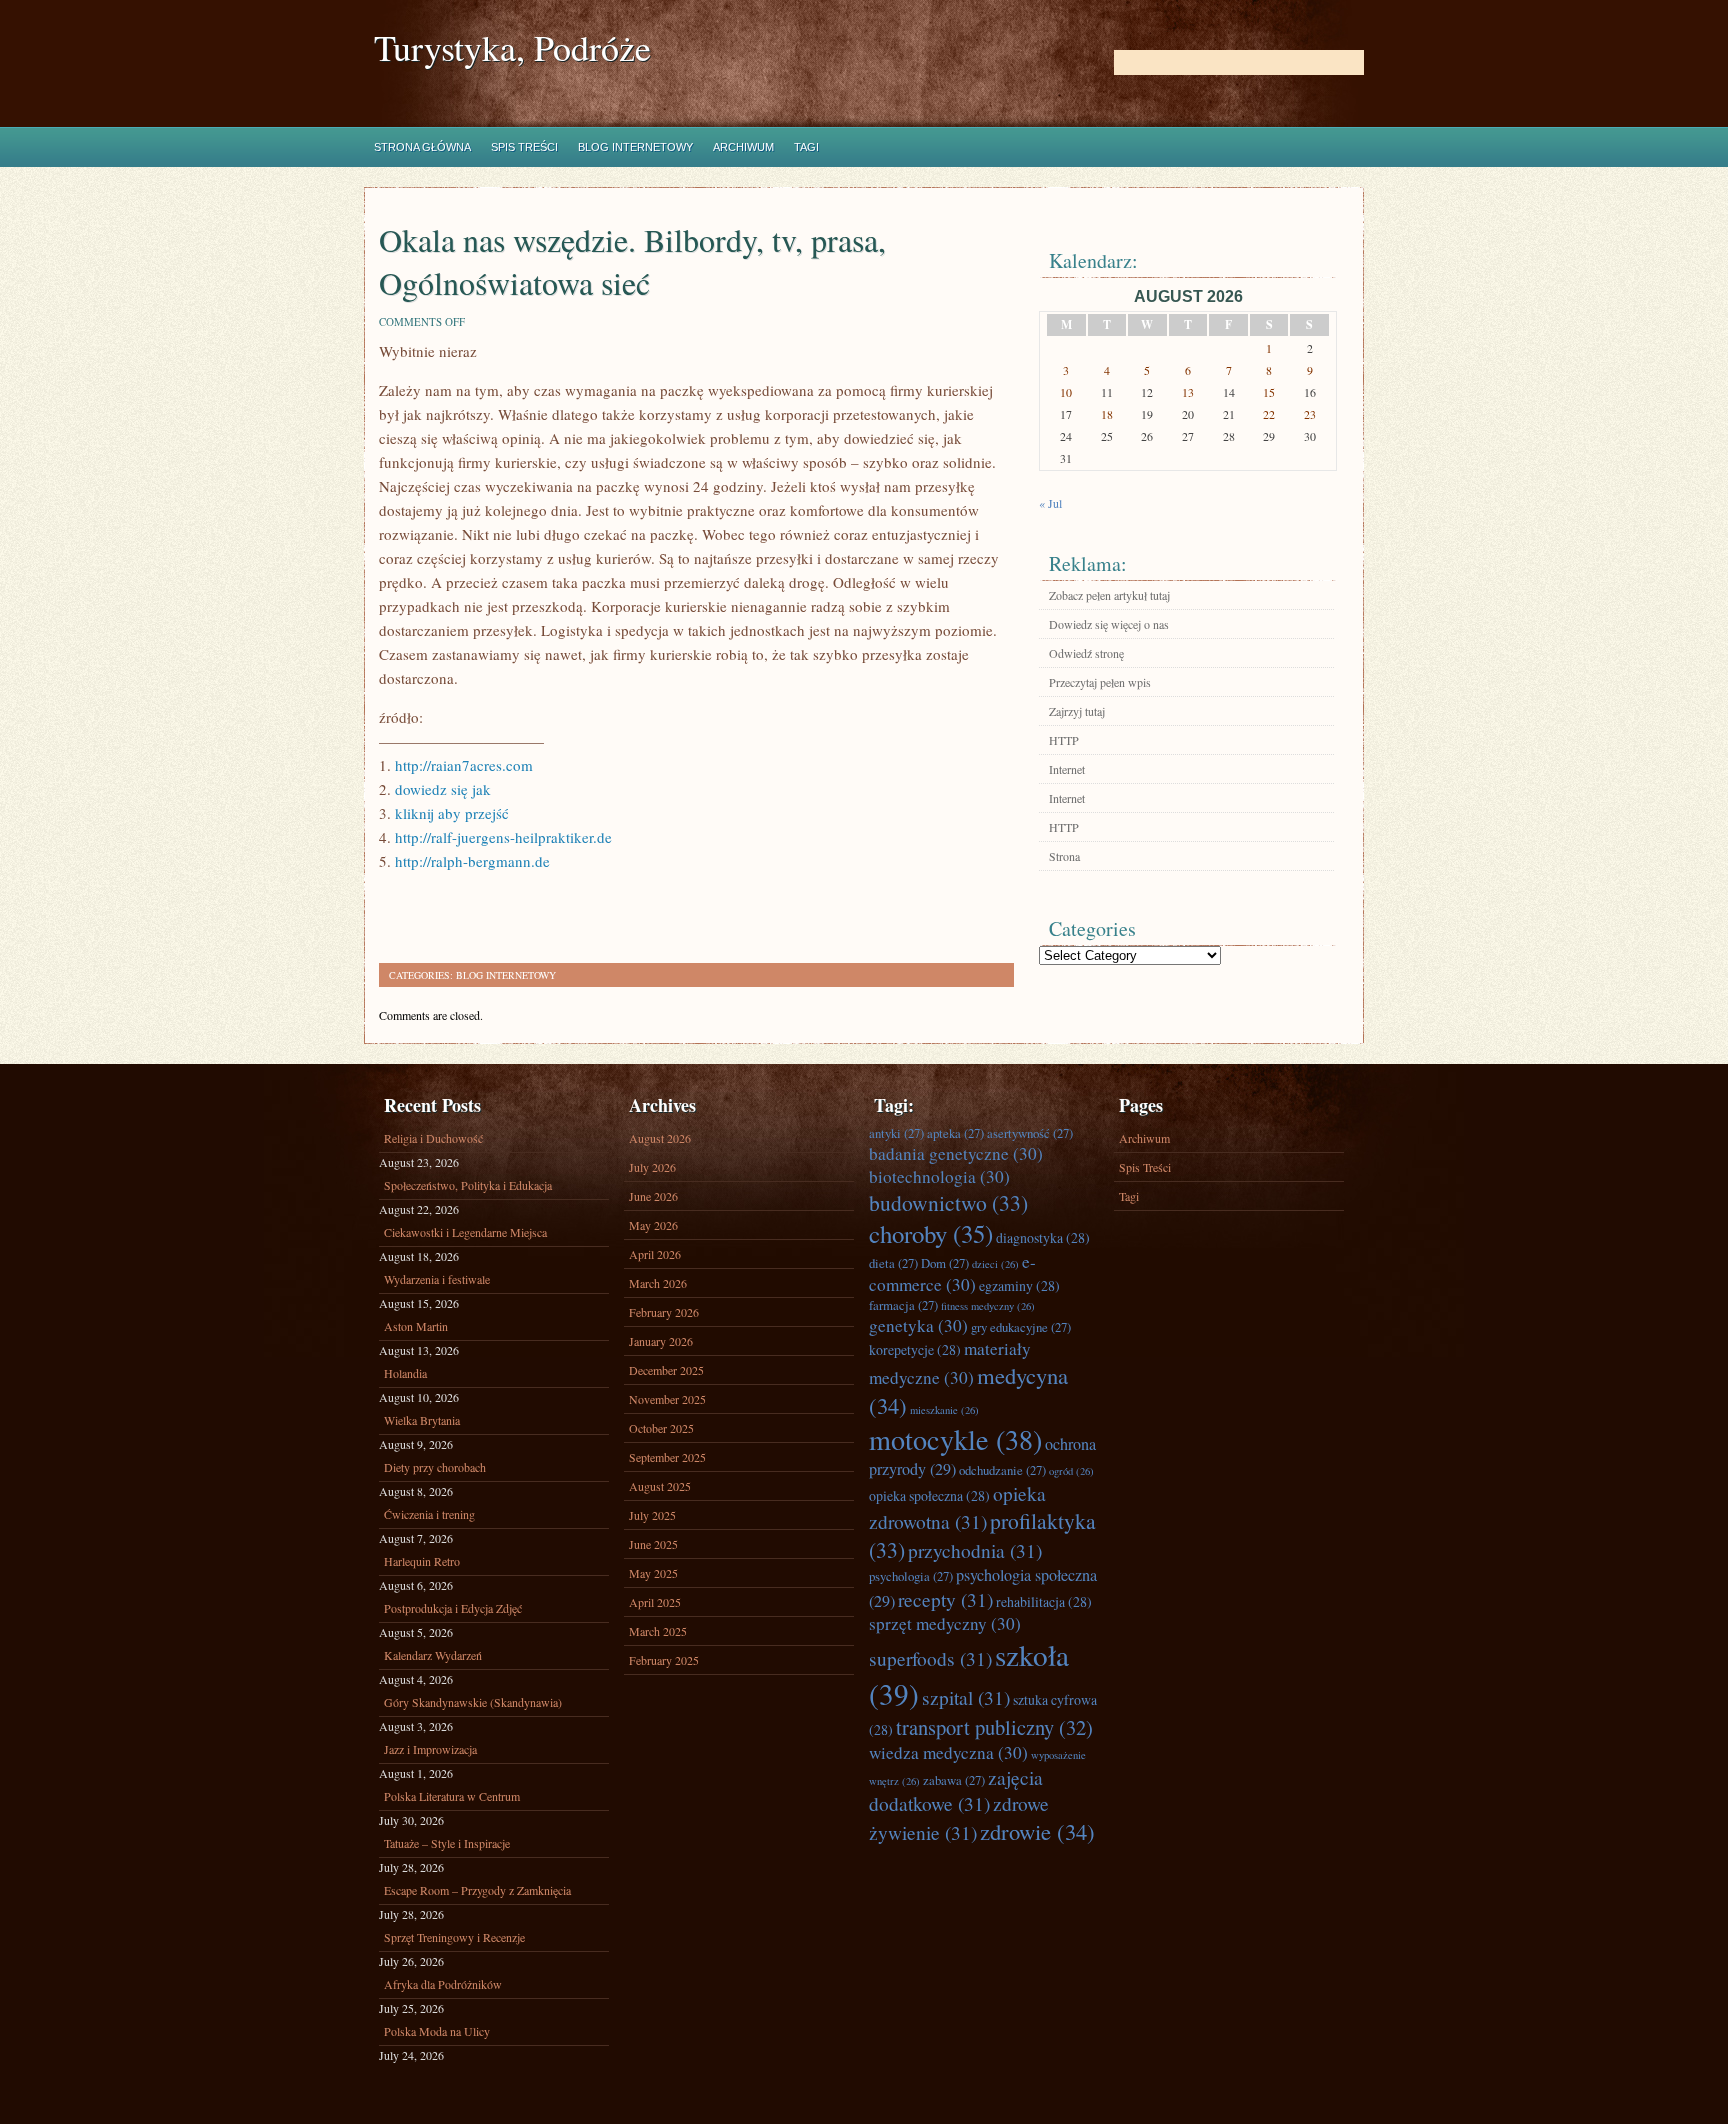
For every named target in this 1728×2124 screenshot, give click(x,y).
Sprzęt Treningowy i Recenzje (454, 1937)
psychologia (911, 1576)
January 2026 (661, 1341)
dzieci (995, 1264)
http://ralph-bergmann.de (472, 861)
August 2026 (660, 1138)
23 (1310, 414)
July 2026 (652, 1167)
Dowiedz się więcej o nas (1109, 624)
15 (1269, 392)
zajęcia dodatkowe (956, 1790)
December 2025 (666, 1370)
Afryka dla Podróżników (443, 1984)
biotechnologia (939, 1176)
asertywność (1030, 1133)
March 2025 (658, 1631)
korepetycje (915, 1349)
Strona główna (422, 147)
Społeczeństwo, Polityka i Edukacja (468, 1185)
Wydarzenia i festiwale (437, 1279)
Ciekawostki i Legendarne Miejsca (465, 1232)
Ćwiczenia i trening (429, 1514)
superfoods (930, 1658)
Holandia (405, 1373)
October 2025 (661, 1428)
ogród (1071, 1471)
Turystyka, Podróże (512, 47)
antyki (896, 1133)
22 (1269, 414)
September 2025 (667, 1457)
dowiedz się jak (443, 789)
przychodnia (975, 1550)
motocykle (955, 1439)
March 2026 (658, 1283)
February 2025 (664, 1660)
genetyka (918, 1325)
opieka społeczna (929, 1495)
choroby (931, 1233)
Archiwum (743, 147)
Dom (945, 1263)
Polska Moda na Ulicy (437, 2031)
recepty (945, 1599)
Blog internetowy (635, 147)
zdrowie (1037, 1831)
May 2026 (653, 1225)
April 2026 (655, 1254)
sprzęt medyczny (945, 1623)
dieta (893, 1263)
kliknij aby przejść (452, 813)
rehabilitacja (1044, 1601)
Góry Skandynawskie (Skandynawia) (473, 1702)
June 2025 (653, 1544)
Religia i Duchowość (433, 1138)
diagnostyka (1043, 1237)
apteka (955, 1133)
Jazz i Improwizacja (430, 1749)
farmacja (903, 1305)
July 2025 (652, 1515)
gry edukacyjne (1021, 1327)
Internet (1067, 769)
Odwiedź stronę (1086, 653)
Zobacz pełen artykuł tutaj (1109, 595)
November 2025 (667, 1399)
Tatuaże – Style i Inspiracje (447, 1843)
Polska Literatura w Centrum (452, 1796)
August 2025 (660, 1486)
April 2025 (655, 1602)
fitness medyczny (988, 1306)
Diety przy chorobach (435, 1467)
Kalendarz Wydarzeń (433, 1655)
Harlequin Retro (422, 1561)
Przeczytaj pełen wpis (1100, 682)
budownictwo (948, 1202)
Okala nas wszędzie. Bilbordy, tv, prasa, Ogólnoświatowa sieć (632, 261)
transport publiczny (994, 1727)
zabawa (954, 1780)
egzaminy (1019, 1285)
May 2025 (653, 1573)
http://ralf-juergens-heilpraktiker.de (503, 837)
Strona (1064, 856)
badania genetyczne (956, 1153)
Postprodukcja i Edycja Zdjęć (453, 1608)
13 (1188, 392)
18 (1107, 414)
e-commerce (952, 1273)
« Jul (1050, 503)
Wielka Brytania (422, 1420)
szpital (966, 1697)
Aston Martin (416, 1326)
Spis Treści (524, 147)
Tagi (806, 147)
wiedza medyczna (948, 1752)
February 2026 (664, 1312)
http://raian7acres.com (464, 765)
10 (1066, 392)
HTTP (1064, 740)
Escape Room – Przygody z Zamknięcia (477, 1890)
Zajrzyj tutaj (1077, 711)
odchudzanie (1002, 1470)
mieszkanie (944, 1410)
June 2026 (653, 1196)
